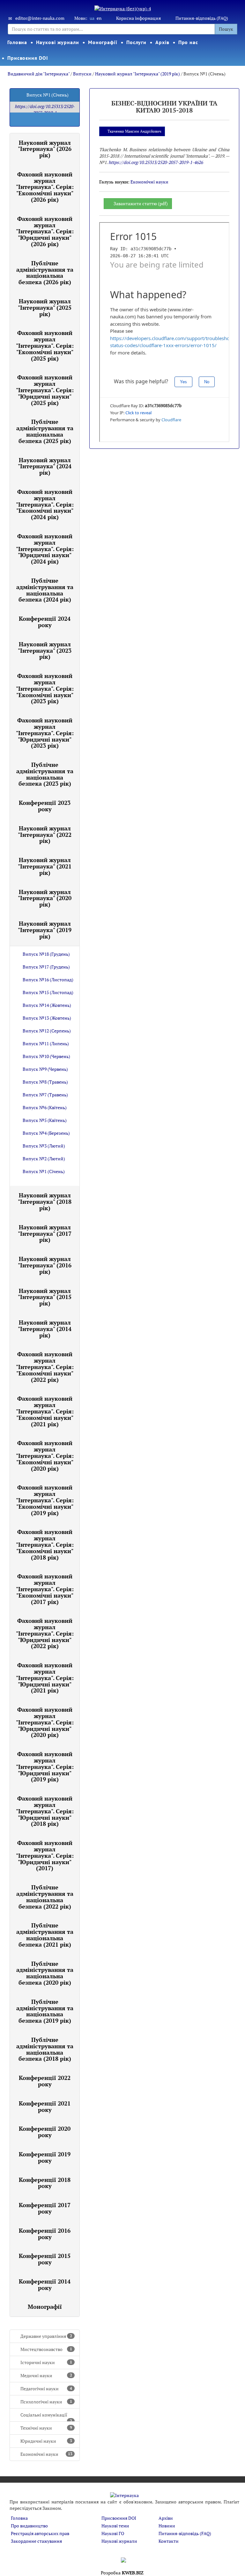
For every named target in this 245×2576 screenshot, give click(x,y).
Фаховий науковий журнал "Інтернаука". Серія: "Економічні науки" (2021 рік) (45, 1411)
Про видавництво (29, 2526)
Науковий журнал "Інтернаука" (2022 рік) (45, 835)
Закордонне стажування (36, 2541)
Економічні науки (46, 2454)
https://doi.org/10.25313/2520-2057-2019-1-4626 (156, 162)
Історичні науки (46, 2362)
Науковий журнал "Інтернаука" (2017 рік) (45, 1234)
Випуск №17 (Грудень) (46, 967)
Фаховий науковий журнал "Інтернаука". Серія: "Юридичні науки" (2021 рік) (45, 1678)
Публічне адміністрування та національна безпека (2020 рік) (45, 1973)
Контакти (169, 2541)
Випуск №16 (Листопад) (48, 980)
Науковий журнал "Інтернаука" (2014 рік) (45, 1329)
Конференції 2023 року (45, 806)
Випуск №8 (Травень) (45, 1082)
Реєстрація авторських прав (40, 2533)
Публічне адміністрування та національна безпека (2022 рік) (45, 1897)
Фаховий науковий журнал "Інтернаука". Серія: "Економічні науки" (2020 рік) (45, 1455)
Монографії (103, 42)
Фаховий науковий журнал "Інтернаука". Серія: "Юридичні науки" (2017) (45, 1855)
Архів (162, 42)
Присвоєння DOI (28, 58)
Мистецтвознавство (46, 2349)
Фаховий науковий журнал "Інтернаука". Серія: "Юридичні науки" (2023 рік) (45, 733)
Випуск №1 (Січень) (44, 1171)
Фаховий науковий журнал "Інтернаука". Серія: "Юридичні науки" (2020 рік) (45, 1722)
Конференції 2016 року (45, 2234)
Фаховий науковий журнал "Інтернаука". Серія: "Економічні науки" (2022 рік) (45, 1367)
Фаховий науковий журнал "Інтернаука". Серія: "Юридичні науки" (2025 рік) (45, 390)
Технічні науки (46, 2428)
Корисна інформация (138, 18)
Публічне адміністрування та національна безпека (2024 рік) (45, 590)
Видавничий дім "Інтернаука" (39, 74)
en (99, 18)
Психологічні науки (46, 2402)
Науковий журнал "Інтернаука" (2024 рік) (45, 466)
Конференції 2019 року (45, 2157)
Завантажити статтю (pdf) (141, 203)
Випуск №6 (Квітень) (45, 1107)
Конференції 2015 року (45, 2259)
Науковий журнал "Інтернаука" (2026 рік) (45, 149)
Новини (167, 2526)
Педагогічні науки (46, 2389)
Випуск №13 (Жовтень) (47, 1018)
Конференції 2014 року (45, 2284)
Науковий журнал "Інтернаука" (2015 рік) (45, 1297)
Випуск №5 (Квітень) (45, 1120)
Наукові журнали (58, 42)
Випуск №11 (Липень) (46, 1043)
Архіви (166, 2518)
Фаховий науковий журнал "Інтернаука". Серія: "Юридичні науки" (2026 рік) (45, 231)
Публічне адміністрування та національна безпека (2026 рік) (45, 272)
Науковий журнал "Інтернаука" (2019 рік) (137, 74)
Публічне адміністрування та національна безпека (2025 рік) (45, 431)
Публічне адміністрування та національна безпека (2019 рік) (45, 2011)
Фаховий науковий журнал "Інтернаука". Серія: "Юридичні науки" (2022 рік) (45, 1633)
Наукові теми (115, 2526)
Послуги (136, 42)
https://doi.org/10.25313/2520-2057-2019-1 (45, 109)
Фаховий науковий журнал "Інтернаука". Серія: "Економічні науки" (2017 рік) (45, 1589)
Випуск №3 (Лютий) (44, 1146)
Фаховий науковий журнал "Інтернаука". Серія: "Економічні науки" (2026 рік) (45, 187)
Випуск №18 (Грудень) (46, 954)
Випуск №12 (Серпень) (47, 1031)
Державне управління (46, 2336)
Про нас (188, 42)
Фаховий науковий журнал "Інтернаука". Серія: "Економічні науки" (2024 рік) (45, 504)
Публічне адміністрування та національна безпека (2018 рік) (45, 2049)
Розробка (122, 2573)
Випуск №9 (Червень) (45, 1069)
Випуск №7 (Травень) (45, 1095)
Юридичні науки (46, 2441)
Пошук (226, 29)
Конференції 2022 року (45, 2081)
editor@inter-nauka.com (40, 18)
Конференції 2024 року (45, 622)
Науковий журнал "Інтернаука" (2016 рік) (45, 1265)
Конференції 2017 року (45, 2208)
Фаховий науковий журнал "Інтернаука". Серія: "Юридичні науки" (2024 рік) (45, 549)
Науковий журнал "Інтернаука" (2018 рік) (45, 1202)
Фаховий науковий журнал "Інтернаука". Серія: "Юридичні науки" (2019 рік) (45, 1767)
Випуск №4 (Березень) (46, 1133)
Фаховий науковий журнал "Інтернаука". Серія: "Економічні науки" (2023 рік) (45, 688)
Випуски (82, 74)
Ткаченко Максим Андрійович (134, 131)
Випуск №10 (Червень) (46, 1056)
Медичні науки (46, 2375)
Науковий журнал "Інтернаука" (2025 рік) (45, 307)
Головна (17, 42)
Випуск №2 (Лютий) (44, 1159)
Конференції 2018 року (45, 2183)
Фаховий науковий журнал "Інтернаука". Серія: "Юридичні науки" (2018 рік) (45, 1811)
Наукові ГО (113, 2533)
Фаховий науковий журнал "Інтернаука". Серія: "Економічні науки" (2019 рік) (45, 1500)
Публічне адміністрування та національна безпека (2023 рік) (45, 774)
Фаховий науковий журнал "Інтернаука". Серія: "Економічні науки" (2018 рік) (45, 1544)
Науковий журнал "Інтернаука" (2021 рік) (45, 866)
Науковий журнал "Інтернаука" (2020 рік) (45, 898)
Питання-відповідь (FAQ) (202, 18)
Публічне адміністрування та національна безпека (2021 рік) (45, 1935)
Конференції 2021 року (45, 2106)
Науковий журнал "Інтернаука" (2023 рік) (45, 650)
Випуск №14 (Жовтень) (47, 1005)
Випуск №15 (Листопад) (48, 992)
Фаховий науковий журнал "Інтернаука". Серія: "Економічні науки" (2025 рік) (45, 345)
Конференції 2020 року (45, 2132)
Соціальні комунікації (46, 2417)
